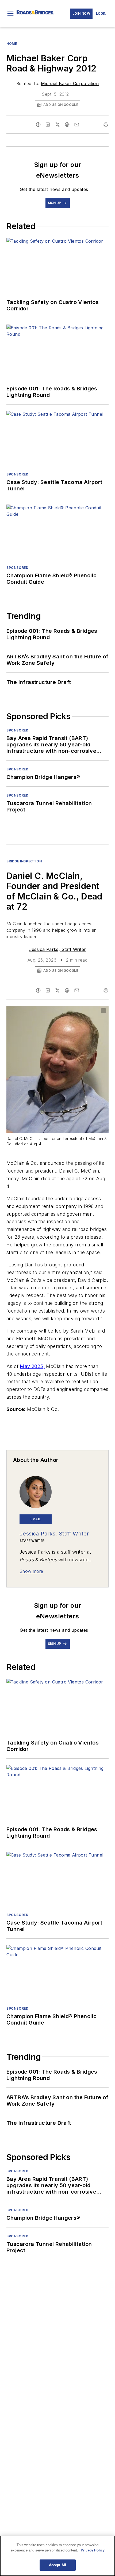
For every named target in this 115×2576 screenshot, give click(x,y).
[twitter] (57, 125)
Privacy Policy (93, 2550)
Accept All (57, 2565)
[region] (57, 2556)
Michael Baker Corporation (70, 83)
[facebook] (38, 125)
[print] (106, 125)
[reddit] (67, 125)
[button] (10, 14)
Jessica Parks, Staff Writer (58, 949)
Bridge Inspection (24, 861)
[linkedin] (48, 125)
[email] (77, 125)
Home (12, 44)
